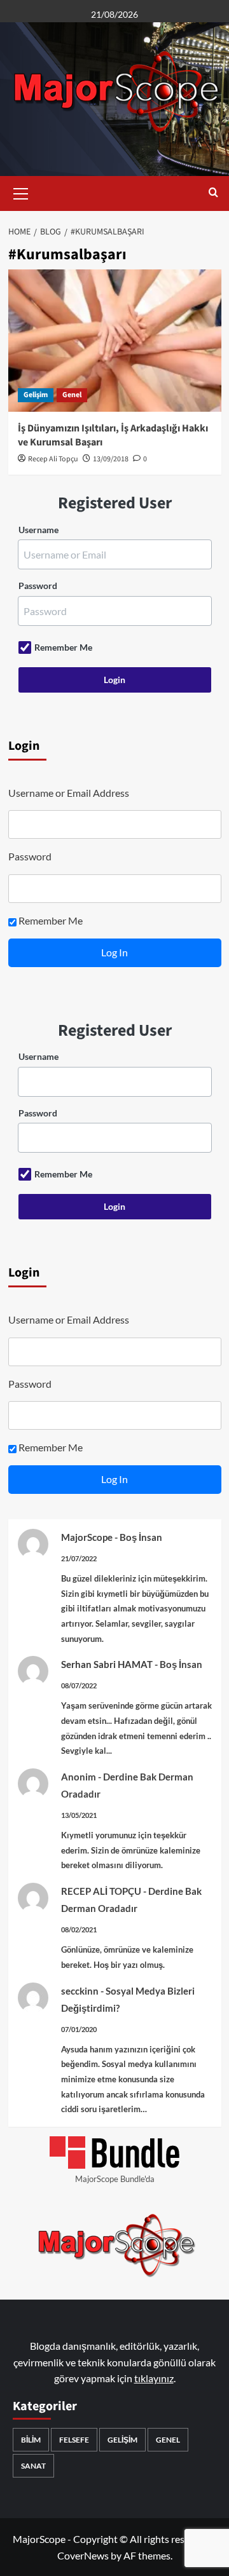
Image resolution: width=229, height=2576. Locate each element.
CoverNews (83, 2555)
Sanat (33, 2466)
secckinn (80, 1991)
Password (38, 586)
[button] (21, 192)
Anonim (79, 1777)
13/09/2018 (111, 459)
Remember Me (63, 647)
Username (38, 530)
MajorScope (87, 1537)
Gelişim (36, 395)
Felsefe (74, 2440)
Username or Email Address (69, 793)
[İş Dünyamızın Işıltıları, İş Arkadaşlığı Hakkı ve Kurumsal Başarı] (115, 340)
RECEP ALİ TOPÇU (101, 1891)
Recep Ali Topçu (53, 459)
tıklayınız (154, 2378)
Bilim (31, 2440)
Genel (72, 395)
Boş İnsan (141, 1537)
